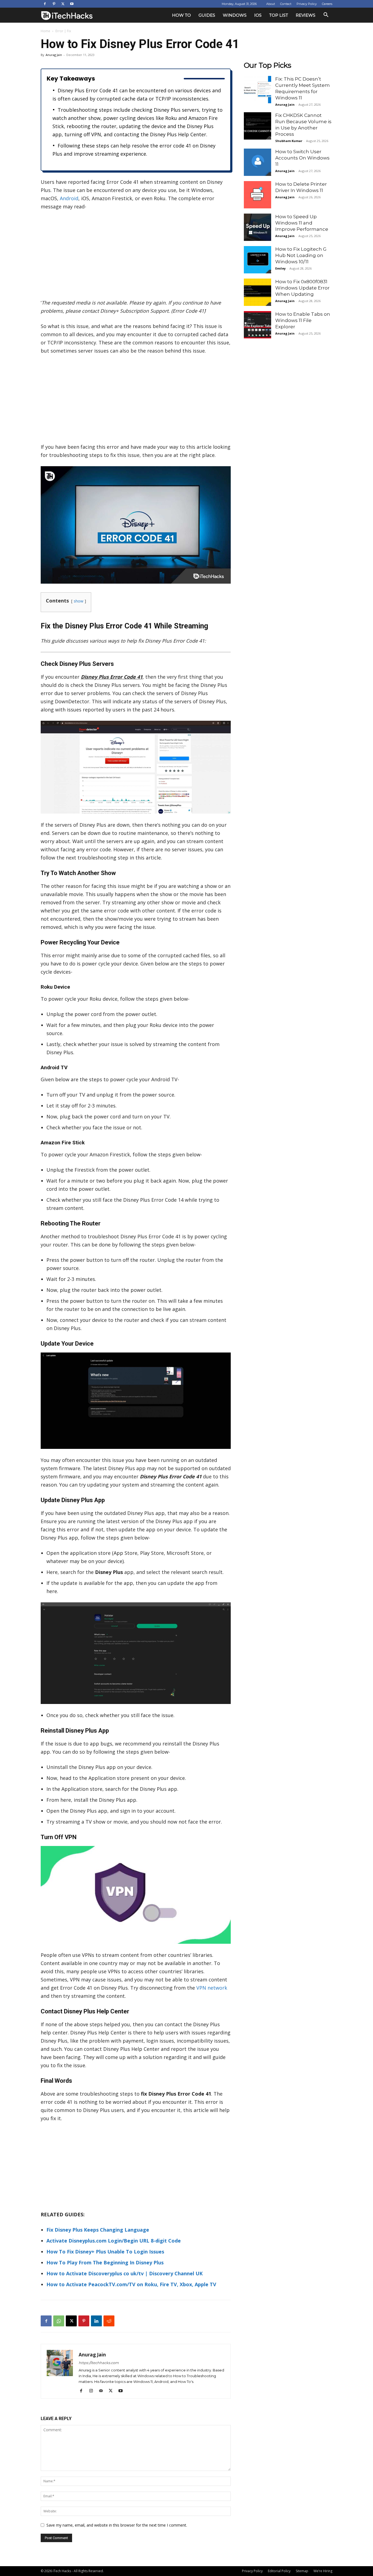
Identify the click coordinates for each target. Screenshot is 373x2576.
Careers (327, 4)
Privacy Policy (307, 4)
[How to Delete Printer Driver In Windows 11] (257, 195)
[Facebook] (45, 4)
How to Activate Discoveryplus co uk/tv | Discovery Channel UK (125, 2273)
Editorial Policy (279, 2571)
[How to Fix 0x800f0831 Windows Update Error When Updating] (257, 292)
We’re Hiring (323, 2571)
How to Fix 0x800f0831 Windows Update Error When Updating (302, 288)
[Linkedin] (96, 2321)
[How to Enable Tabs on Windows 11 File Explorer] (257, 325)
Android (69, 198)
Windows (235, 15)
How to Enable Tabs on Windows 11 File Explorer (303, 320)
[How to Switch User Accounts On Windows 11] (257, 162)
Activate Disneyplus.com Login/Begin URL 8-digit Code (114, 2241)
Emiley (280, 268)
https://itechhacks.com (99, 2363)
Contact (286, 4)
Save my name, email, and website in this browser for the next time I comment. (117, 2525)
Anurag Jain (54, 55)
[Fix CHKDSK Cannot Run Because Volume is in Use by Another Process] (257, 126)
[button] (326, 15)
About (271, 4)
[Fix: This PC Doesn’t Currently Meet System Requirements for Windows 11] (257, 90)
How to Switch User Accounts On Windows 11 (302, 158)
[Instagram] (93, 2391)
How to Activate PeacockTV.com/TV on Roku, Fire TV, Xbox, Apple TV (131, 2284)
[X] (63, 4)
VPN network (212, 1988)
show (79, 601)
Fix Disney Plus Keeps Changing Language (98, 2230)
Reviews (306, 15)
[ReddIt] (109, 2321)
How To (181, 15)
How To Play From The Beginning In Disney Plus (105, 2262)
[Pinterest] (54, 4)
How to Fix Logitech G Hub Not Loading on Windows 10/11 (301, 255)
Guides (207, 15)
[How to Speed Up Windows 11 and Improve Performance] (257, 227)
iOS (258, 15)
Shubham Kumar (289, 141)
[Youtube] (72, 4)
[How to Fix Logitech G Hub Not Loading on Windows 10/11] (257, 260)
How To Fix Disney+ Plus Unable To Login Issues (105, 2252)
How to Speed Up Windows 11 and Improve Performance (302, 223)
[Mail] (103, 2391)
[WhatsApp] (59, 2321)
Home (45, 31)
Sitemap (302, 2571)
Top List (279, 15)
